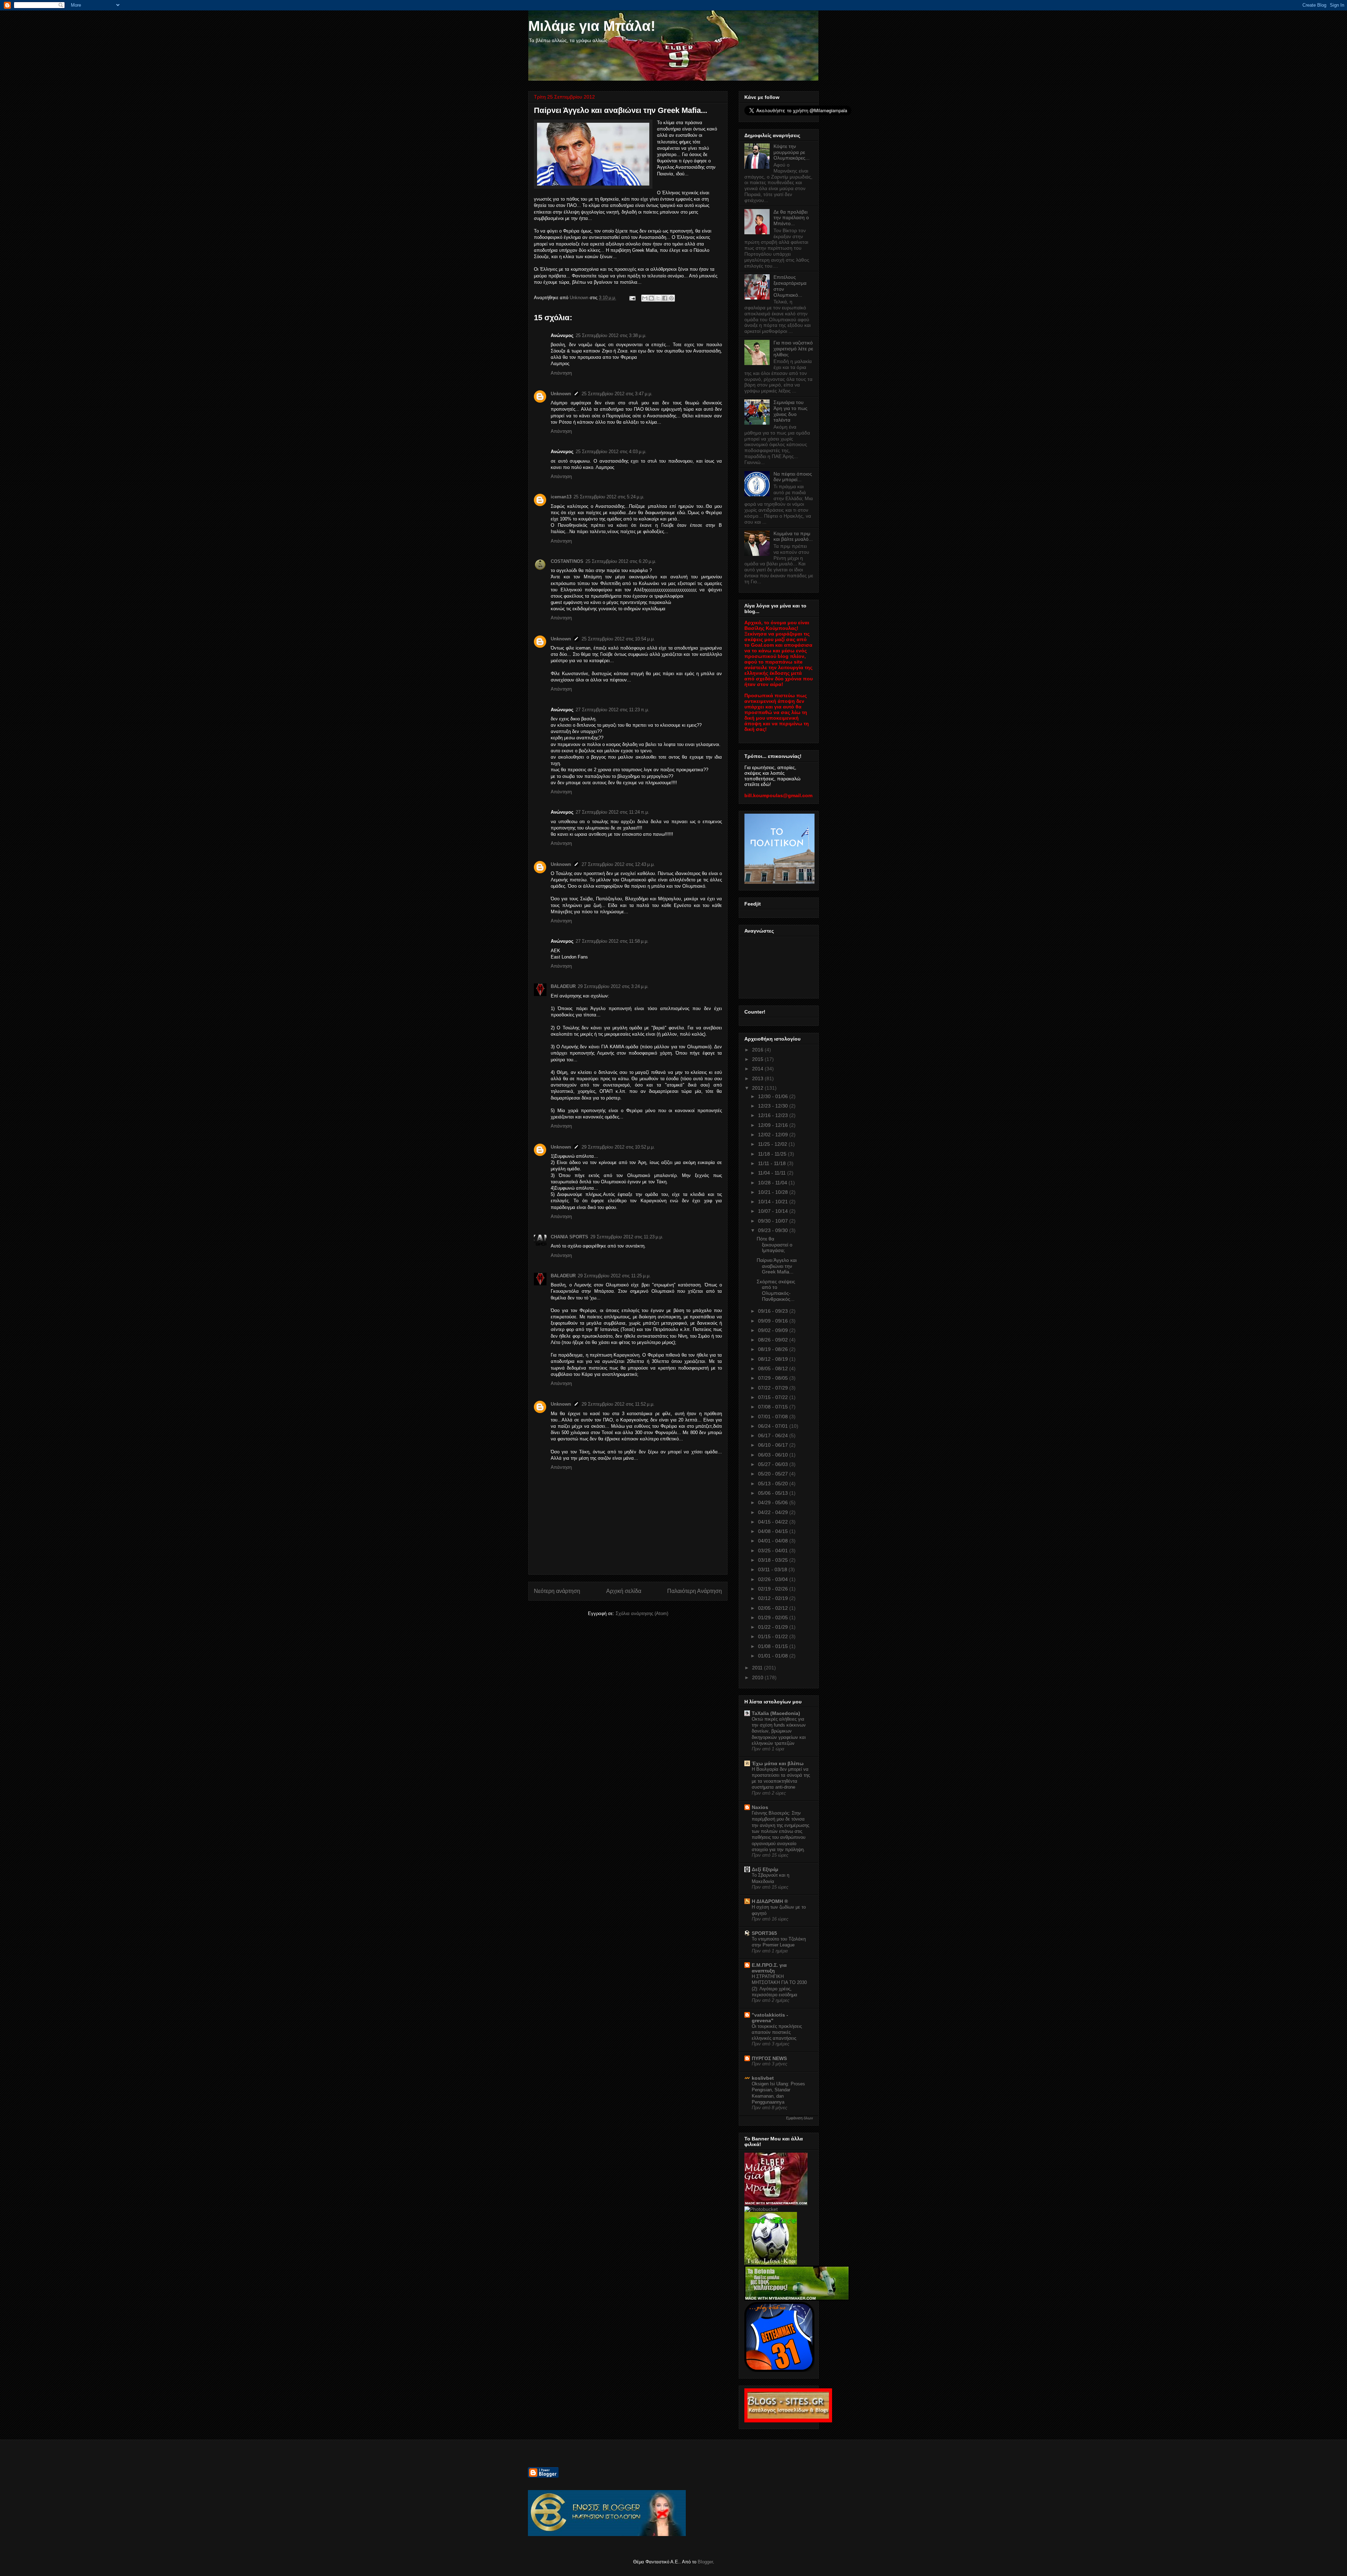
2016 (758, 1050)
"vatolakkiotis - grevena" (770, 2018)
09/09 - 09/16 (774, 1321)
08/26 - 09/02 (774, 1340)
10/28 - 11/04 (773, 1183)
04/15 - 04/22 (774, 1522)
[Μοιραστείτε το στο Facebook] (665, 298)
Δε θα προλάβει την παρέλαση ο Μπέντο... (791, 218)
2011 (758, 1668)
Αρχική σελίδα (624, 1591)
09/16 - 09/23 (774, 1311)
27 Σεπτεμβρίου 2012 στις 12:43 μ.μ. (618, 864)
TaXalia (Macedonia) (776, 1713)
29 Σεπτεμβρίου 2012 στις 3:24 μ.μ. (613, 986)
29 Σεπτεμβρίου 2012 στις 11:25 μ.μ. (614, 1276)
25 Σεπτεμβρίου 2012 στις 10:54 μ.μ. (618, 639)
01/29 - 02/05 (774, 1617)
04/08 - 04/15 (774, 1531)
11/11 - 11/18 (773, 1163)
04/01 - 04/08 (774, 1541)
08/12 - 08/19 (774, 1359)
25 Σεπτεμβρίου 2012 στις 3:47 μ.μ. (617, 394)
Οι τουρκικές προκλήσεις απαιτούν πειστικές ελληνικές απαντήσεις (777, 2032)
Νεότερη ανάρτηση (557, 1591)
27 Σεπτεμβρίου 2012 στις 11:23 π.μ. (612, 710)
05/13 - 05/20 (774, 1484)
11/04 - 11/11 (773, 1173)
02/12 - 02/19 (774, 1598)
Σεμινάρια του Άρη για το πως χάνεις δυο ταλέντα (790, 411)
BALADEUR (563, 986)
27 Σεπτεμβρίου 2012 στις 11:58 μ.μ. (612, 941)
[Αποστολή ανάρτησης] (632, 298)
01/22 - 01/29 (774, 1627)
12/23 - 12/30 (774, 1106)
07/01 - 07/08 (774, 1417)
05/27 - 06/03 (774, 1464)
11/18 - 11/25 (773, 1154)
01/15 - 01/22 (774, 1636)
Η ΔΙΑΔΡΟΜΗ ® (770, 1901)
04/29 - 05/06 (774, 1502)
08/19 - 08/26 (774, 1349)
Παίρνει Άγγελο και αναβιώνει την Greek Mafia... (777, 1266)
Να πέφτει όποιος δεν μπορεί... (793, 477)
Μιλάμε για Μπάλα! (592, 26)
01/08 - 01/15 (774, 1646)
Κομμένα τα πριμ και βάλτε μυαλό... (793, 536)
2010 (758, 1677)
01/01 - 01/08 (774, 1656)
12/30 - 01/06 (774, 1096)
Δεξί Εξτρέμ (765, 1869)
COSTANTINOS (567, 561)
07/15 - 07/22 (774, 1397)
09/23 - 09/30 (774, 1230)
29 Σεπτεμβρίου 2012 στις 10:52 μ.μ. (618, 1147)
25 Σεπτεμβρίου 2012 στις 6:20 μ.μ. (621, 561)
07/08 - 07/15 (774, 1407)
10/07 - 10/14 (774, 1211)
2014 (758, 1069)
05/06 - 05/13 (774, 1493)
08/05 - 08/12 (774, 1368)
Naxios (760, 1807)
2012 (758, 1088)
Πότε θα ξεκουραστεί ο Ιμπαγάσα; (775, 1245)
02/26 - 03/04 (774, 1579)
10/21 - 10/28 (774, 1192)
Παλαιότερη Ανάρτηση (695, 1591)
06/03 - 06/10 (774, 1455)
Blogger (705, 2562)
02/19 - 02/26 (774, 1589)
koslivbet (763, 2078)
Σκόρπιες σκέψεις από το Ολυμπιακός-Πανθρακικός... (776, 1290)
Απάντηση (561, 373)
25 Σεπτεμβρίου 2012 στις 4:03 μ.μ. (611, 452)
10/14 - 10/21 (774, 1202)
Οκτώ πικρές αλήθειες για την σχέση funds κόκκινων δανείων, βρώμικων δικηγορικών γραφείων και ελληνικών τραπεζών (779, 1731)
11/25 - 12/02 (773, 1144)
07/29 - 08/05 (774, 1378)
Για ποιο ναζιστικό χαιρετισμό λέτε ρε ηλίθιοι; (793, 349)
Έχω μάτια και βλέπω (778, 1763)
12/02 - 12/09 (774, 1135)
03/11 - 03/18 (773, 1569)
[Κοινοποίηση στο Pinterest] (671, 298)
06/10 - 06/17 (774, 1445)
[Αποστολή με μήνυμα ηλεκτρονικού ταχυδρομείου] (645, 298)
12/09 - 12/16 (774, 1125)
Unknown (561, 394)
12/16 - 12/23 (774, 1115)
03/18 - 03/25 (774, 1560)
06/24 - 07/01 (774, 1426)
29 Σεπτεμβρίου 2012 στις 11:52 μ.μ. (618, 1404)
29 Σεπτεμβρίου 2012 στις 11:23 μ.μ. (627, 1237)
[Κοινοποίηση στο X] (658, 298)
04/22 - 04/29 (774, 1512)
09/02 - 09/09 (774, 1330)
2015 (758, 1059)
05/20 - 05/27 (774, 1474)
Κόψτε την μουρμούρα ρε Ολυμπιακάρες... (792, 152)
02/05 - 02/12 (774, 1608)
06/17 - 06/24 (774, 1435)
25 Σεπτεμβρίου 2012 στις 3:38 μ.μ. (611, 335)
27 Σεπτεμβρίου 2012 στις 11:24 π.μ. (612, 812)
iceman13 (561, 497)
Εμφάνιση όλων (800, 2118)
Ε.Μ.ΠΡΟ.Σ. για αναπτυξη (769, 1968)
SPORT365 (764, 1933)
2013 (758, 1078)
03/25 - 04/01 (774, 1551)
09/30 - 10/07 (774, 1221)
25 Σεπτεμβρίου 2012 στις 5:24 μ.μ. (609, 497)
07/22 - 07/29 (774, 1388)
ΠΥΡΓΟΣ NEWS (769, 2058)
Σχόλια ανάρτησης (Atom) (642, 1613)
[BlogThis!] (651, 298)
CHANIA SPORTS (569, 1237)
